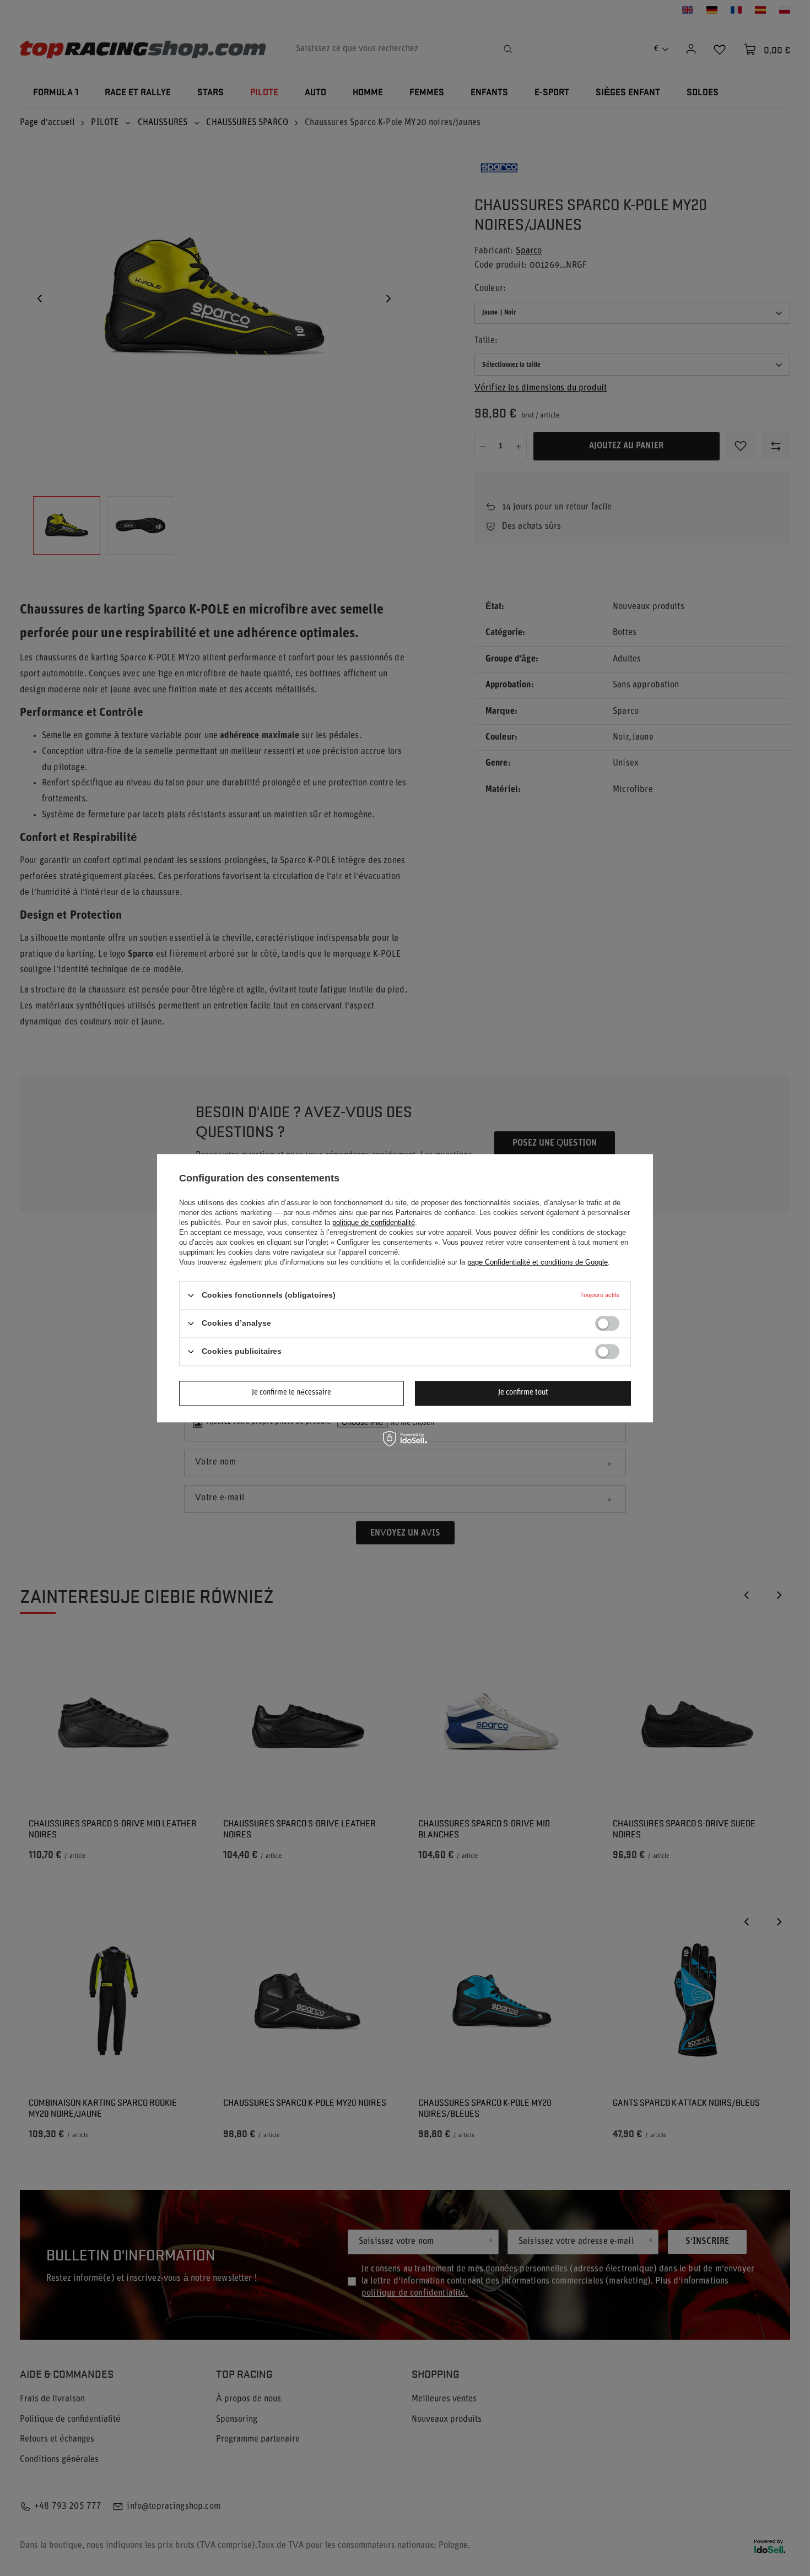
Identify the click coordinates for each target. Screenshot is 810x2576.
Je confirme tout (523, 1393)
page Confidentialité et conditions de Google (538, 1262)
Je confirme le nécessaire (291, 1393)
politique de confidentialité (374, 1222)
